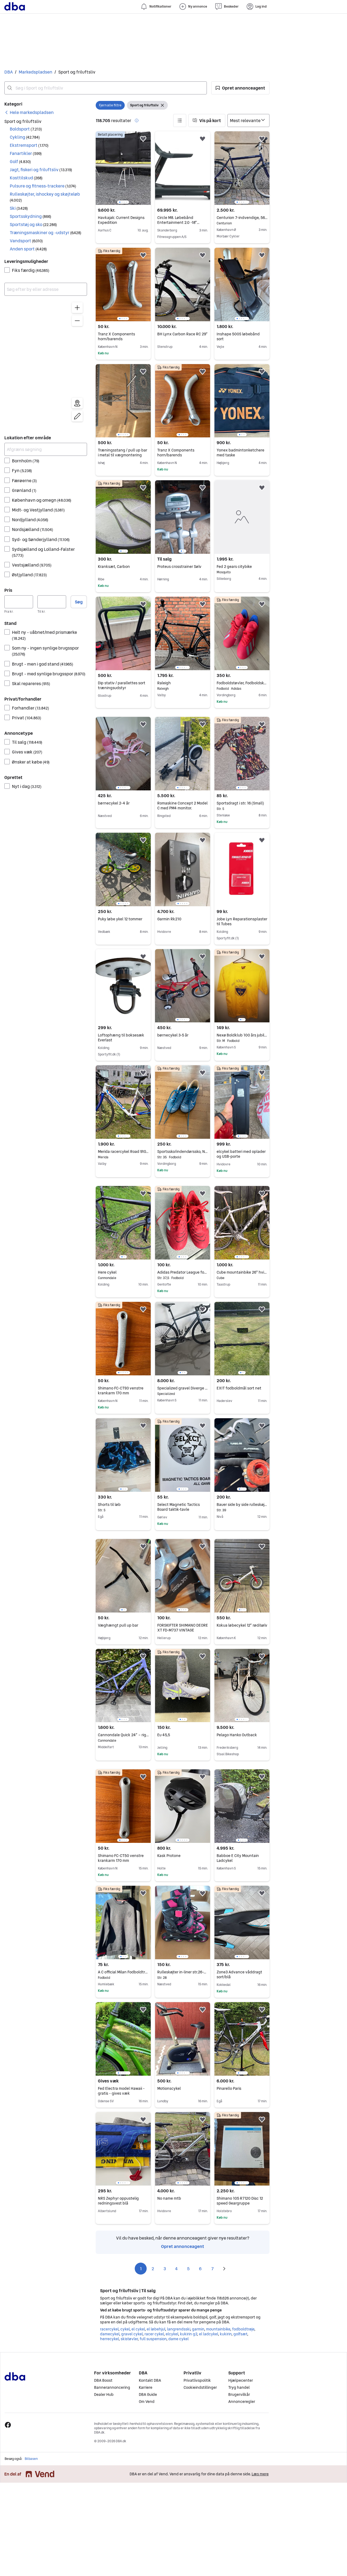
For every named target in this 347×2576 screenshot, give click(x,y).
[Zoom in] (77, 308)
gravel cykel (132, 2334)
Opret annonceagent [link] (183, 2246)
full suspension (153, 2339)
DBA (9, 72)
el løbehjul (156, 2329)
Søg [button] (79, 602)
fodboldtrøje (243, 2329)
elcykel (172, 2334)
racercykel (109, 2329)
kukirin (226, 2334)
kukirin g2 (189, 2334)
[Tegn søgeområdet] (77, 416)
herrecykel (109, 2339)
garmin (198, 2329)
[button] (240, 88)
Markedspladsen (36, 72)
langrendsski (179, 2329)
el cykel (138, 2329)
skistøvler (129, 2339)
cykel (125, 2329)
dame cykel (179, 2339)
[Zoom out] (77, 321)
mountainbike (218, 2329)
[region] (46, 363)
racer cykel (154, 2334)
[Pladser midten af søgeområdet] (77, 403)
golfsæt (240, 2334)
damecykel (110, 2334)
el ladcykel (208, 2334)
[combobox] (106, 88)
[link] (29, 112)
